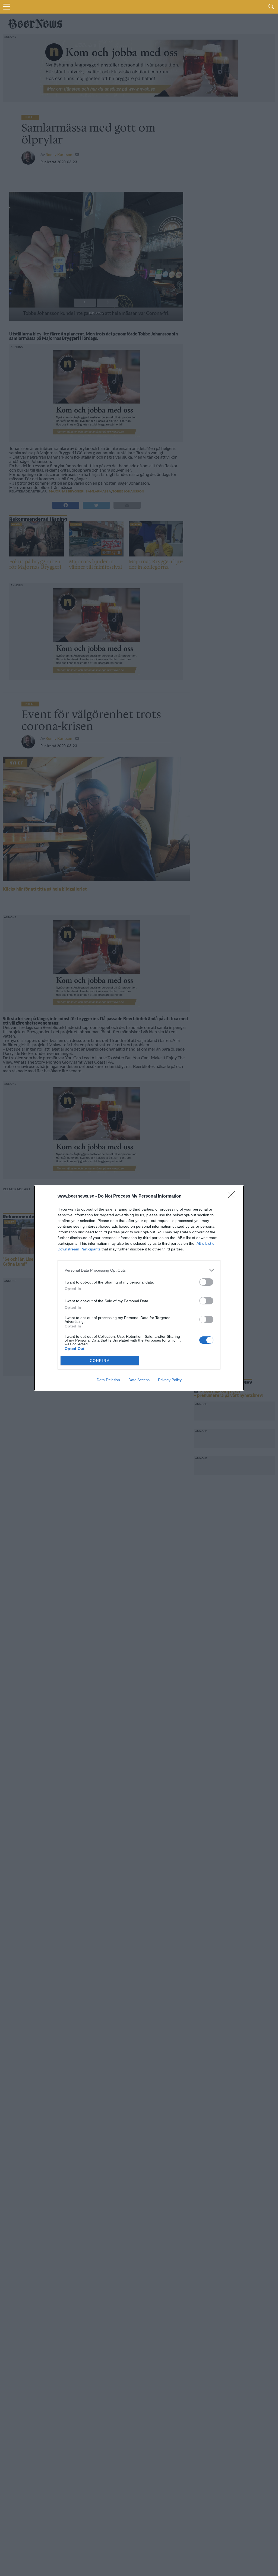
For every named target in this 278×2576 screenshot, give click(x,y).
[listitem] (139, 1270)
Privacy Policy (170, 1380)
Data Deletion (108, 1380)
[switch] (206, 1282)
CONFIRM (100, 1361)
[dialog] (139, 1288)
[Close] (233, 1196)
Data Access (139, 1380)
